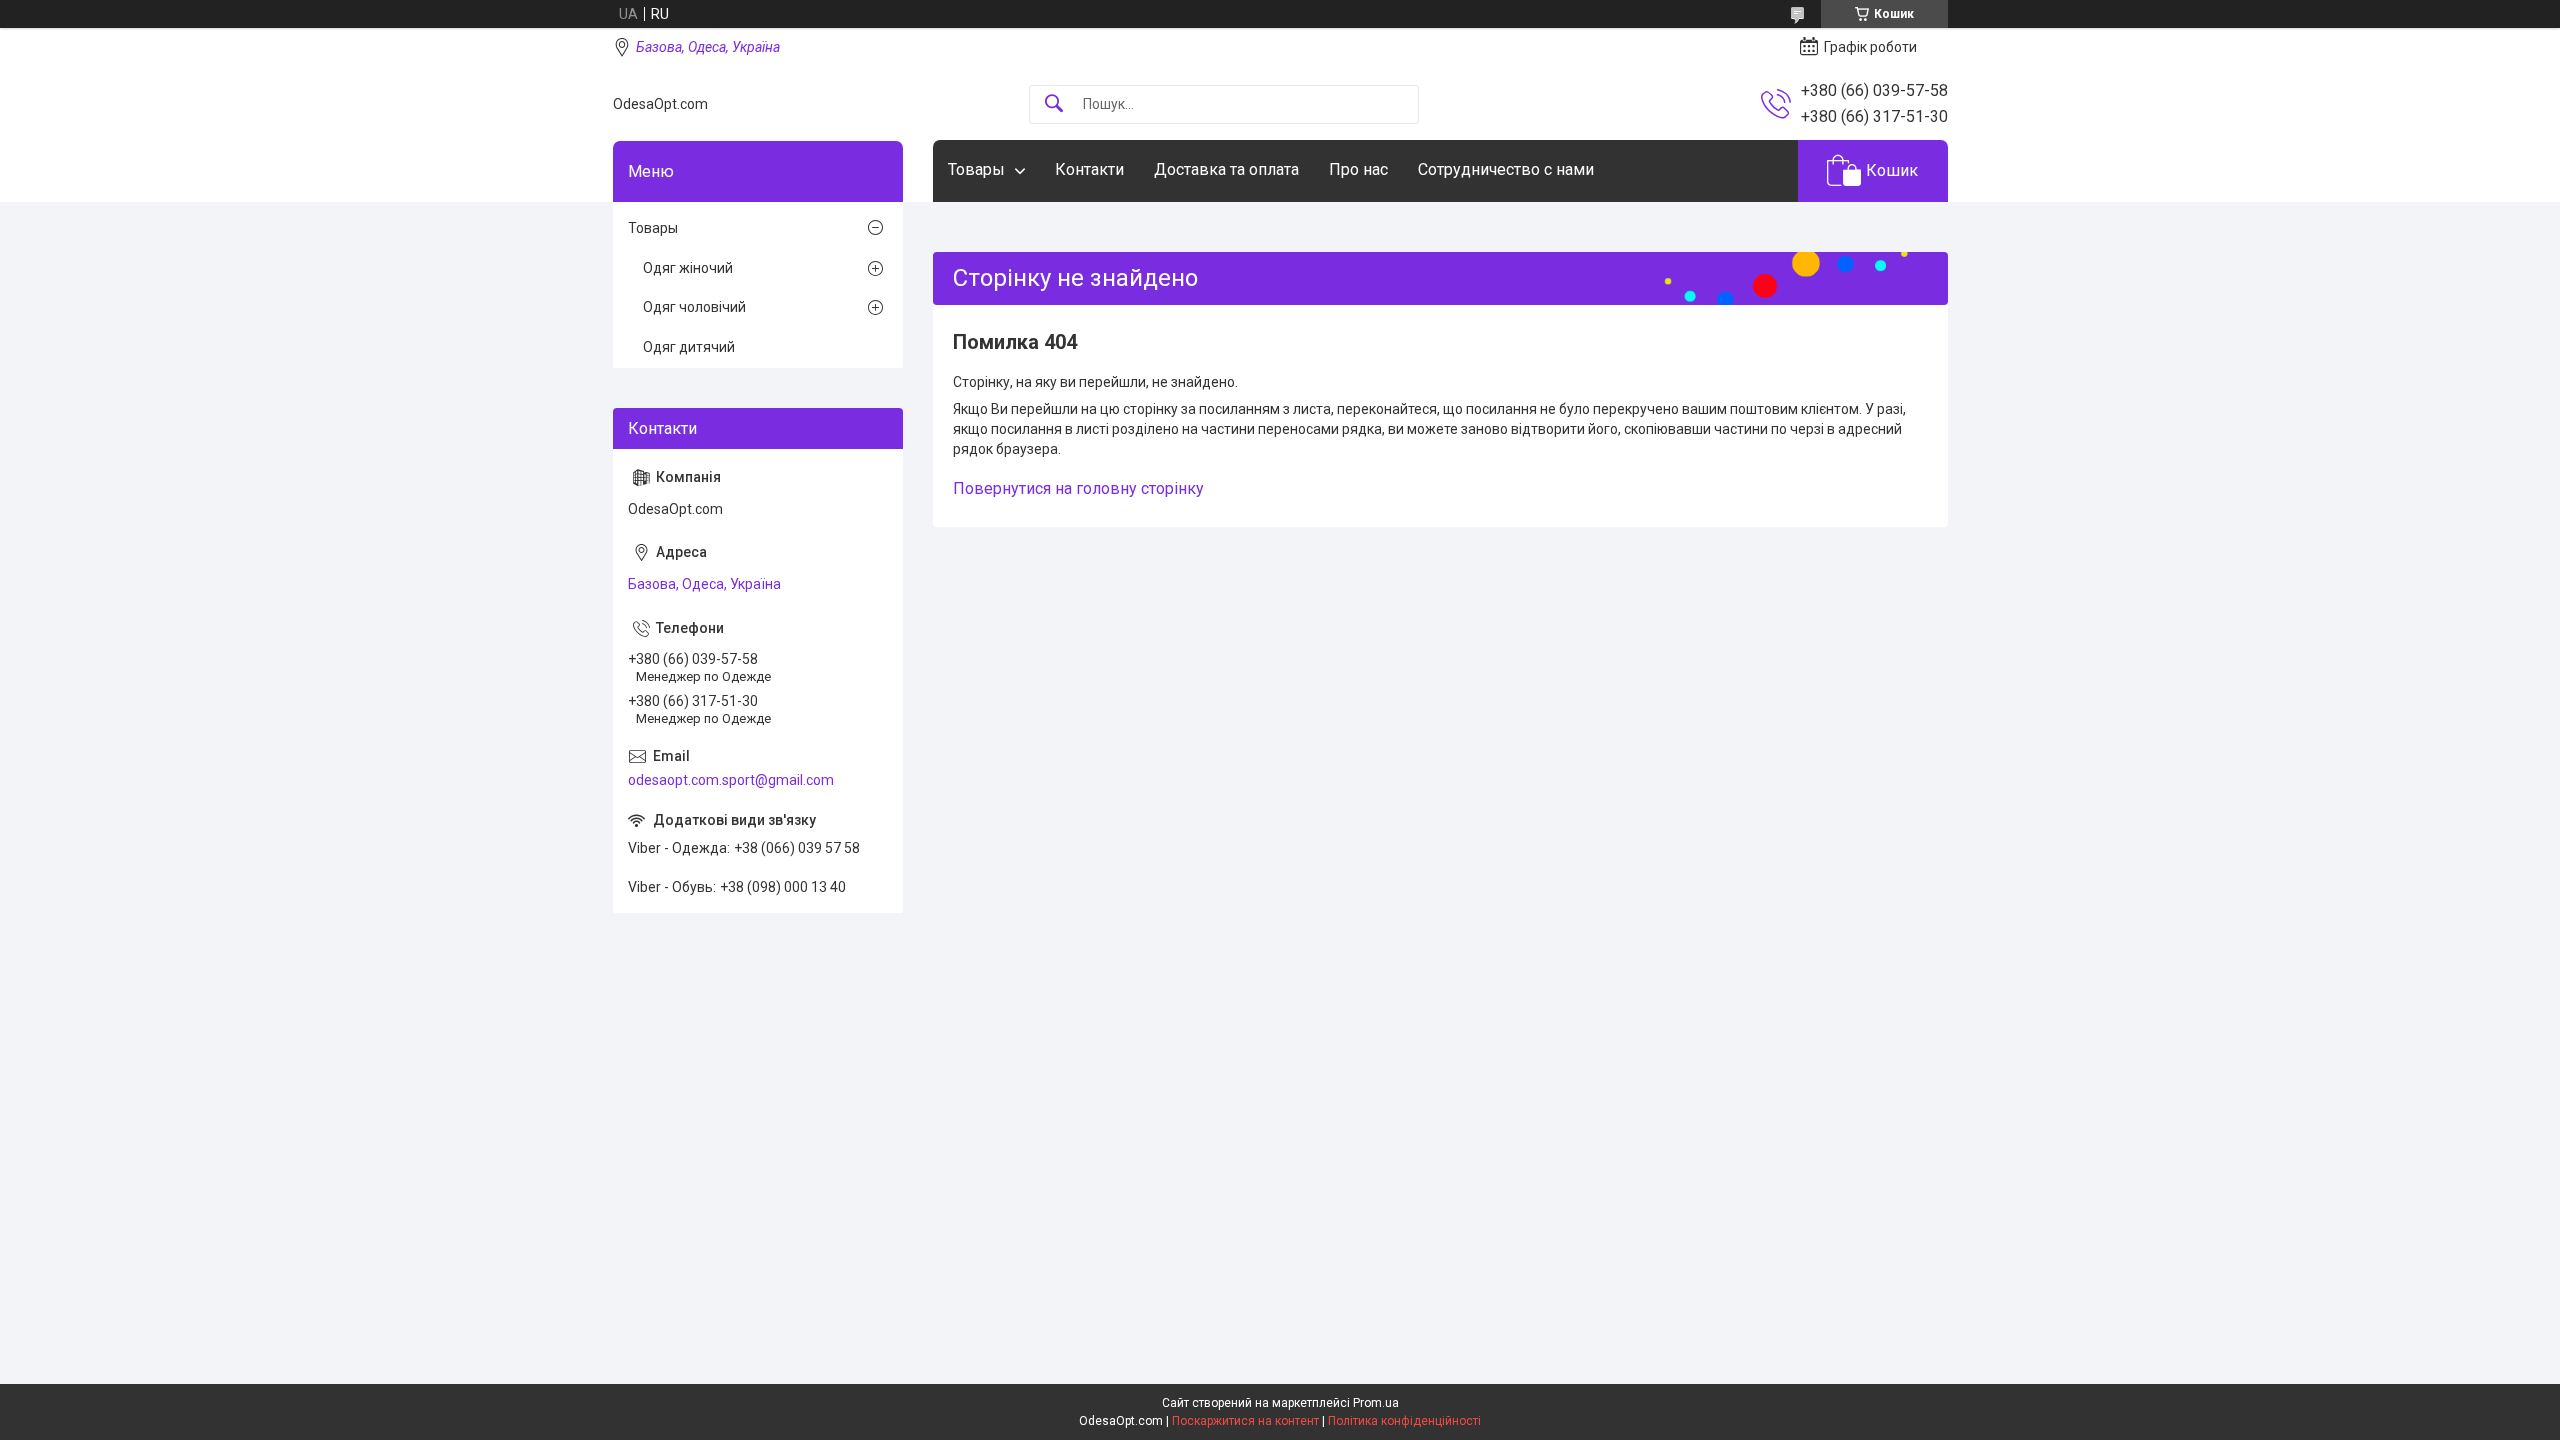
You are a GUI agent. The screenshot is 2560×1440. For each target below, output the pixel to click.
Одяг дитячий (689, 347)
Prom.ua (1376, 1403)
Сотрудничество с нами (1506, 169)
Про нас (1358, 169)
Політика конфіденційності (1404, 1421)
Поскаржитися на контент (1245, 1421)
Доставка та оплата (1226, 169)
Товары (976, 169)
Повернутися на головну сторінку (1078, 488)
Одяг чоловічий (694, 307)
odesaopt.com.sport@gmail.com (731, 780)
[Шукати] (1054, 104)
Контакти (1089, 169)
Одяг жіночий (688, 268)
